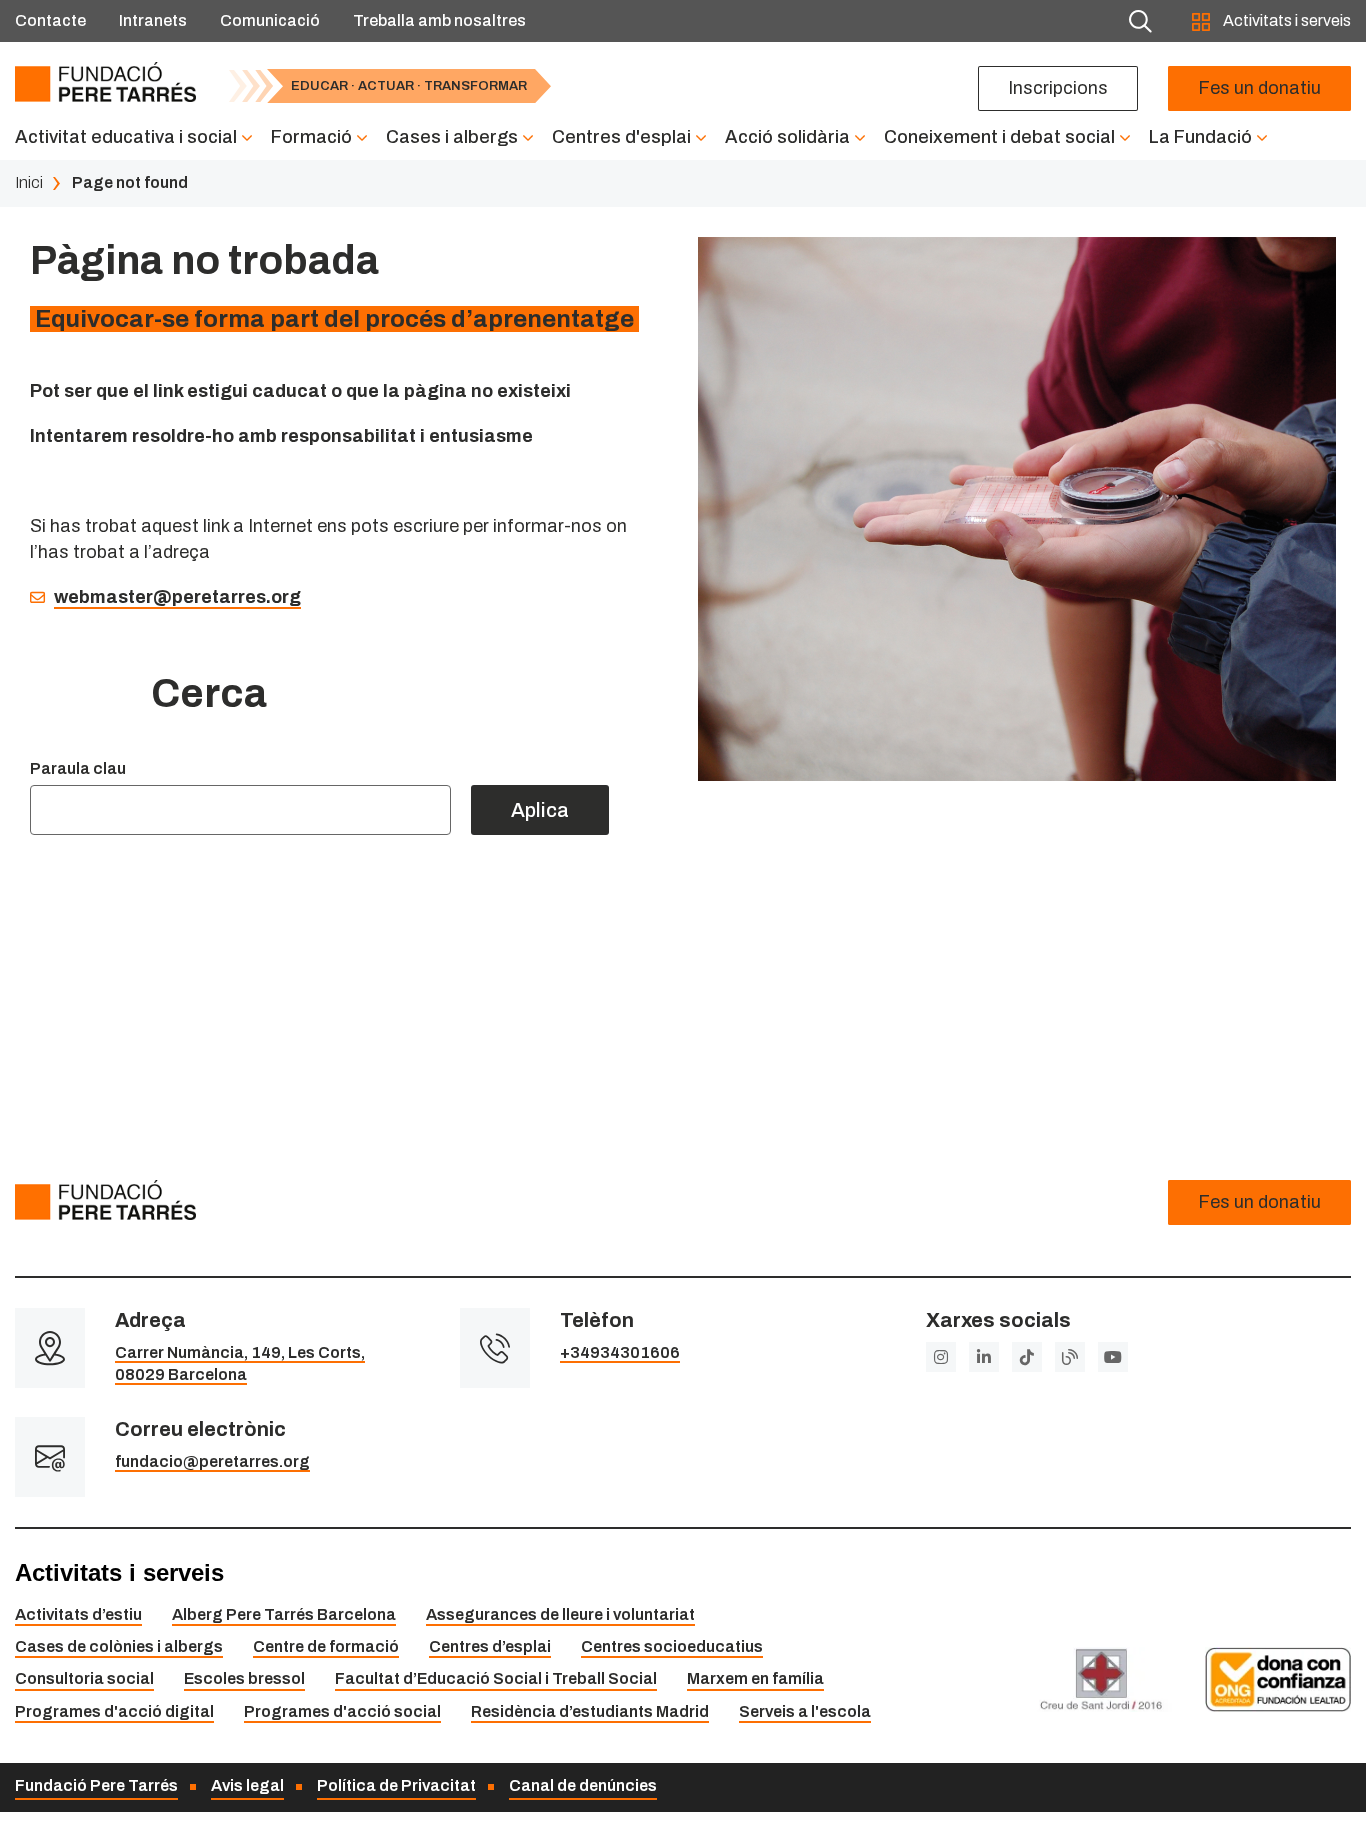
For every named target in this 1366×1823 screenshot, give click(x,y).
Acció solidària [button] (787, 137)
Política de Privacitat (396, 1785)
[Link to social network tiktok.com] (1027, 1357)
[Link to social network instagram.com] (941, 1357)
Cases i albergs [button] (452, 137)
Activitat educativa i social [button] (126, 137)
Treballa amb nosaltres (439, 20)
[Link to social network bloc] (1070, 1357)
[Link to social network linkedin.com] (984, 1357)
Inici (29, 182)
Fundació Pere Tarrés (96, 1785)
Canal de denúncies (583, 1785)
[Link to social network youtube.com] (1113, 1357)
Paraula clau (78, 768)
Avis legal (247, 1785)
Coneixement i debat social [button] (999, 137)
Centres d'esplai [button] (621, 137)
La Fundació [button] (1200, 137)
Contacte (50, 20)
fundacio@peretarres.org (212, 1461)
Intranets (153, 20)
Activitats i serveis (1285, 20)
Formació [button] (311, 137)
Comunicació (270, 20)
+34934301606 (620, 1352)
